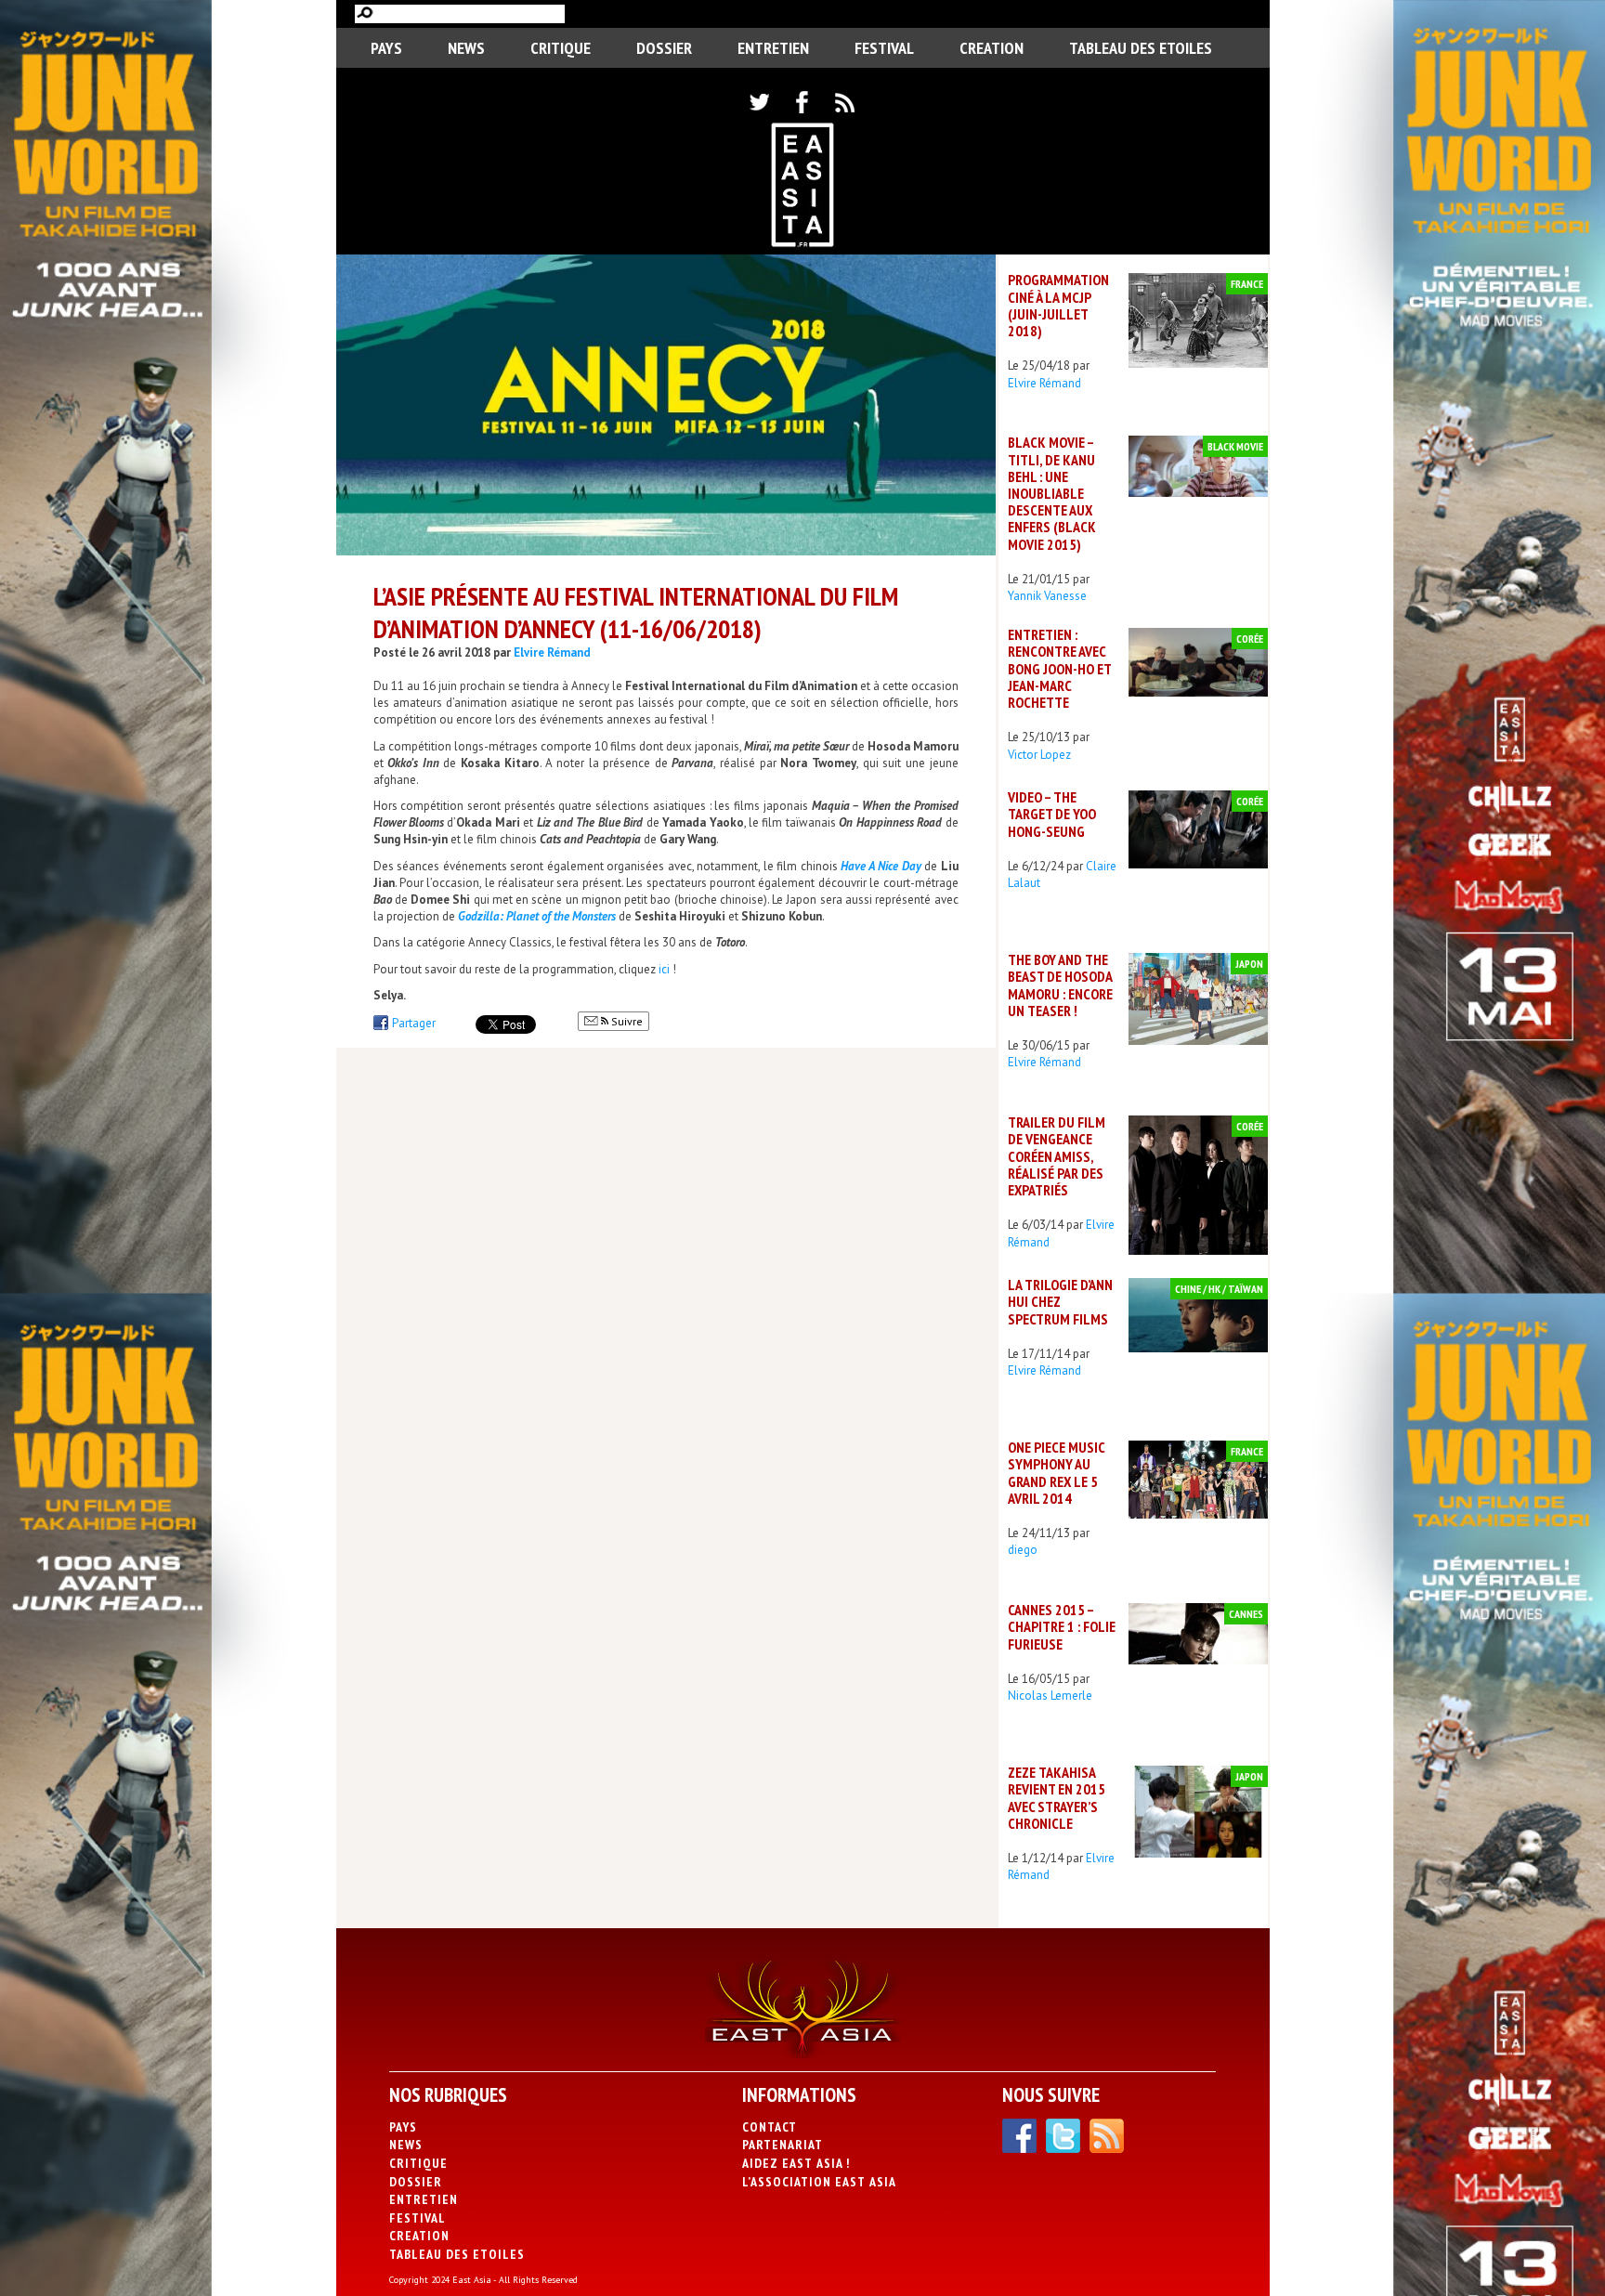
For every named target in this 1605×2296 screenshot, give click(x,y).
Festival (884, 48)
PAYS (386, 48)
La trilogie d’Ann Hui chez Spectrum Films (1060, 1301)
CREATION (992, 48)
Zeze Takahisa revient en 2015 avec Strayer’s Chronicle (1057, 1798)
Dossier (664, 48)
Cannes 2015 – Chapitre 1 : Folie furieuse (1062, 1626)
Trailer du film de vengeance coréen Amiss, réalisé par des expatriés (1057, 1156)
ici (664, 969)
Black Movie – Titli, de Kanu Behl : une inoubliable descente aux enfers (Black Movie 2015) (1052, 493)
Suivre (626, 1021)
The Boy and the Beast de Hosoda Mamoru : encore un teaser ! (1060, 985)
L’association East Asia (819, 2182)
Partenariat (783, 2145)
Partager (414, 1023)
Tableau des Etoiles (1141, 48)
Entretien (773, 48)
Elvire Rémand (552, 652)
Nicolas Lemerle (1050, 1696)
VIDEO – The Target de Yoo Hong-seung (1052, 814)
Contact (770, 2127)
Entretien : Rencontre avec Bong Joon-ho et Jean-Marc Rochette (1059, 668)
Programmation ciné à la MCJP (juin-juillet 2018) (1058, 305)
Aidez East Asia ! (796, 2163)
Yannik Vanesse (1047, 596)
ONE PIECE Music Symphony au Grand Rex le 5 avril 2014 (1056, 1473)
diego (1023, 1550)
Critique (561, 48)
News (466, 48)
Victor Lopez (1039, 755)
